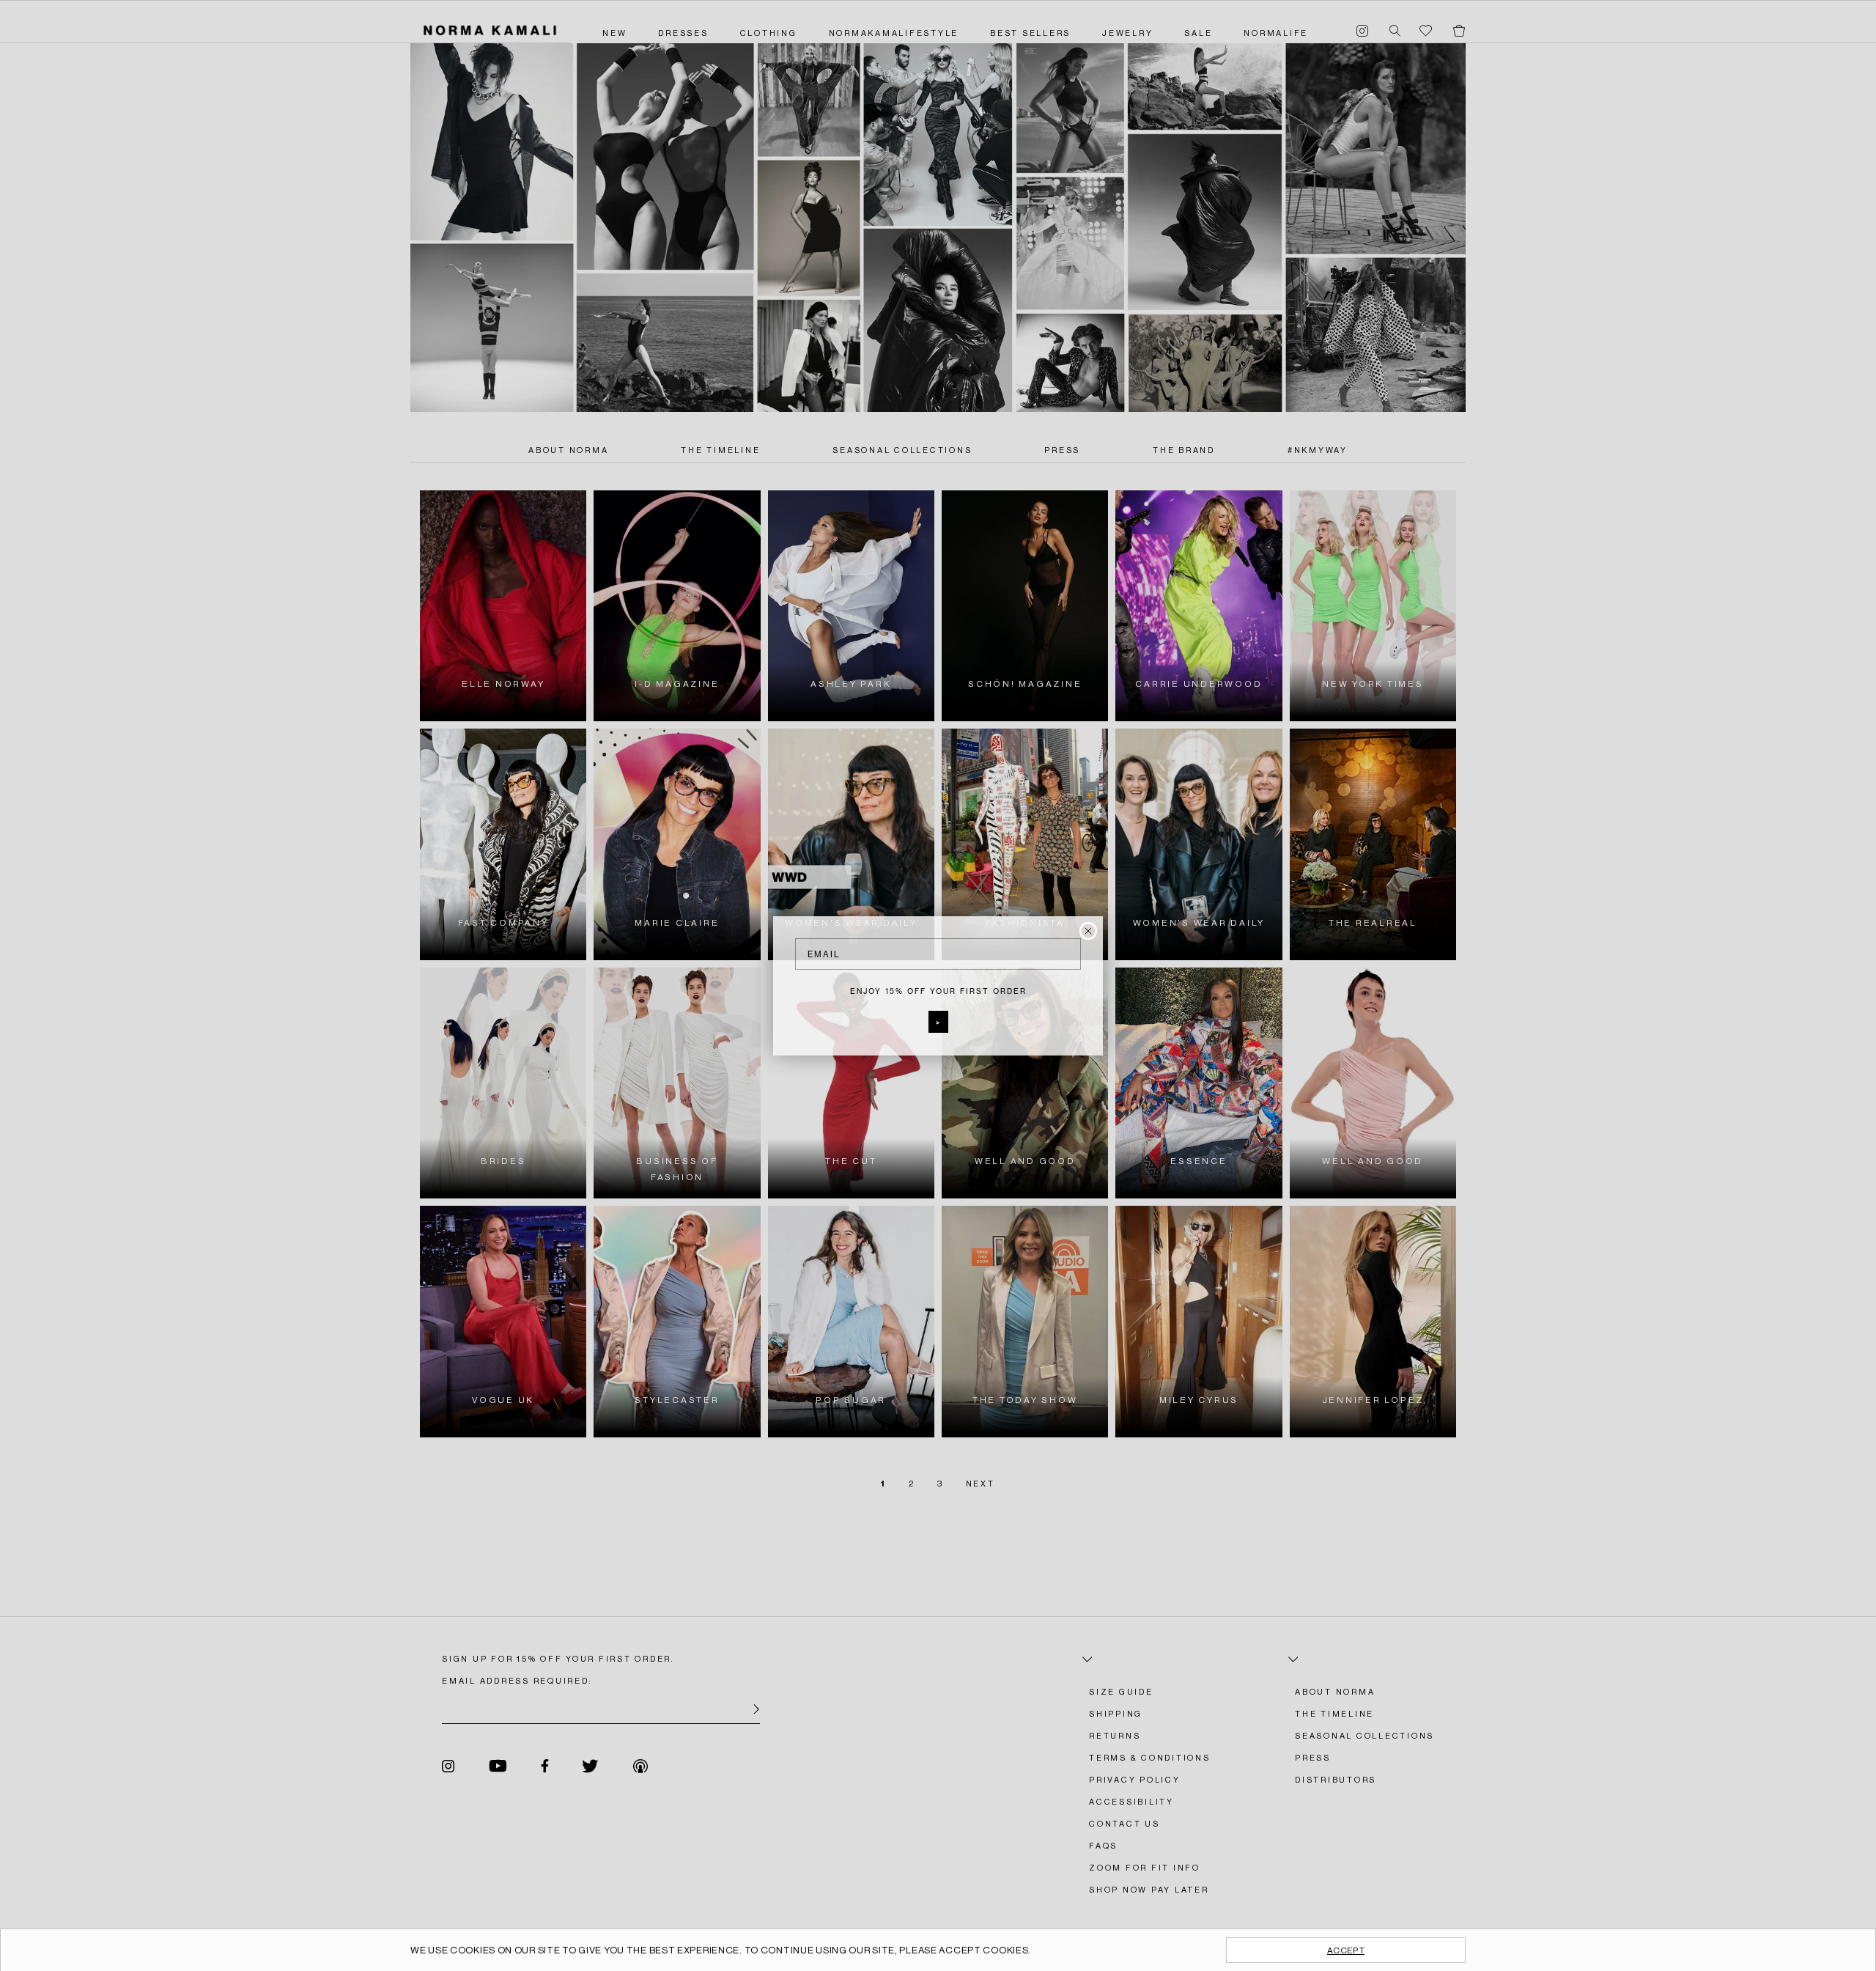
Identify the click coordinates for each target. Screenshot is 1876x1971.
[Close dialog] (1088, 931)
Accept (1346, 1950)
